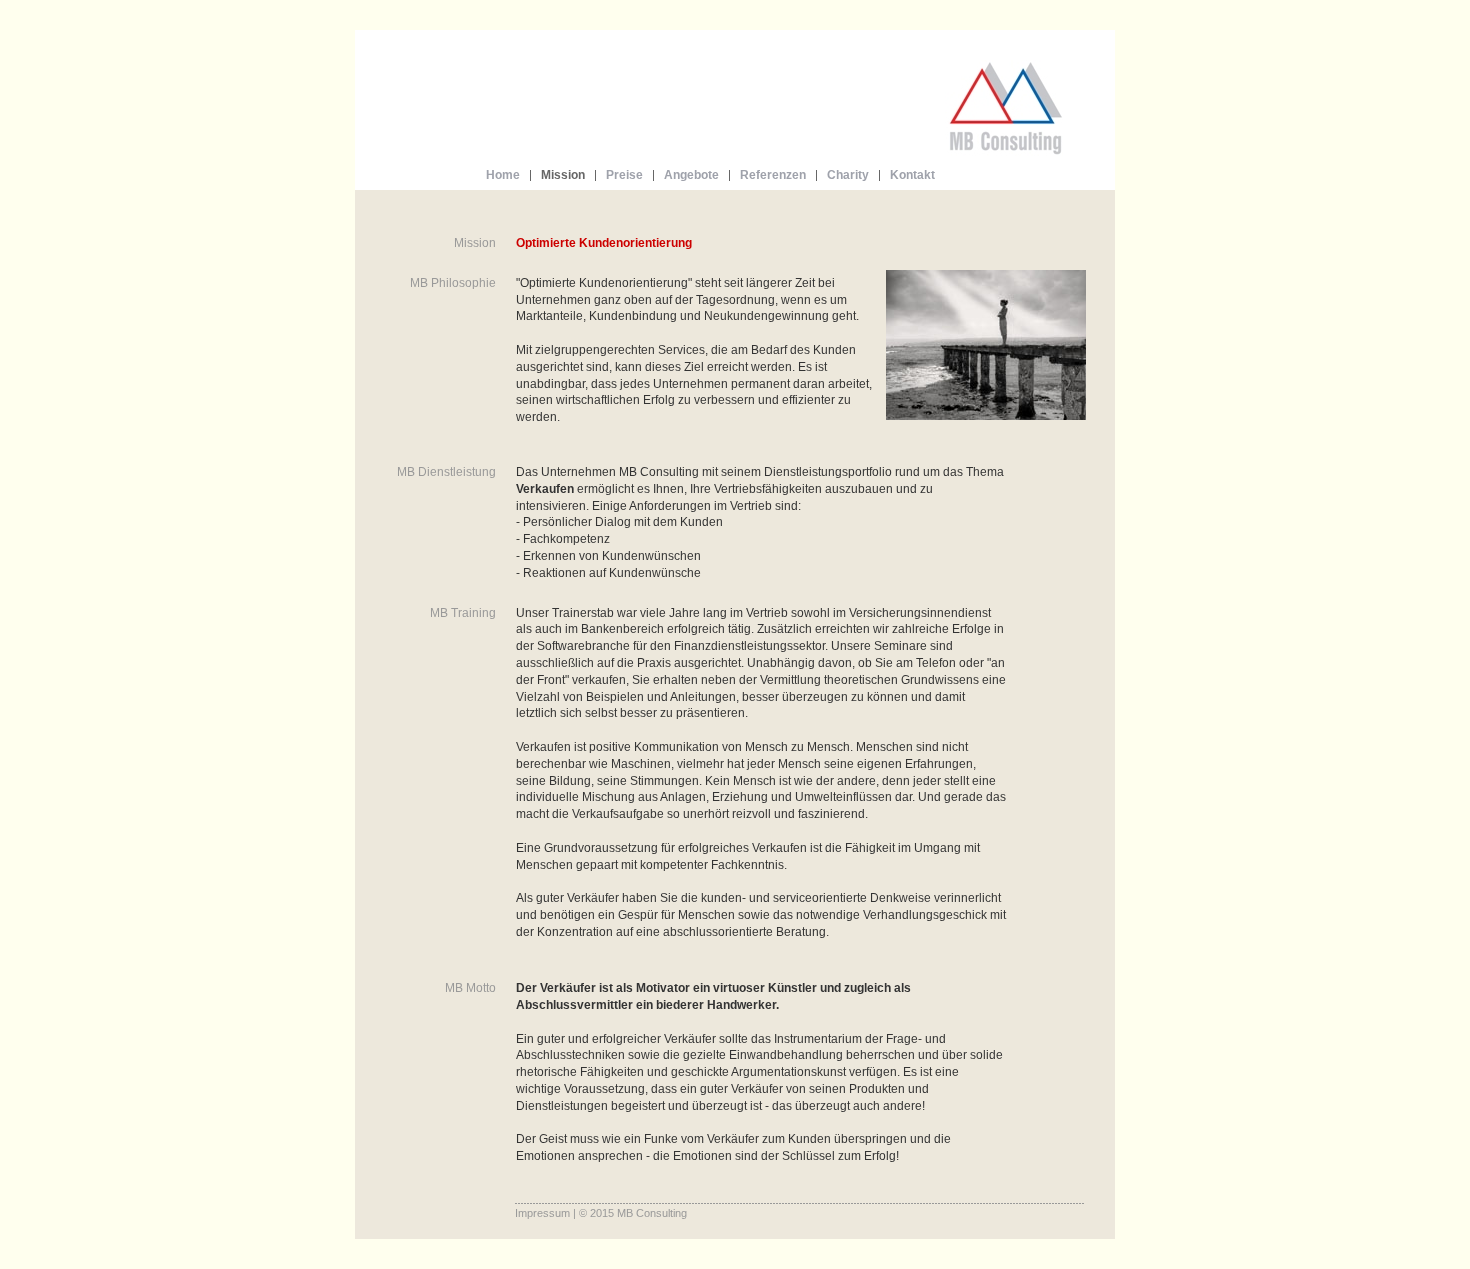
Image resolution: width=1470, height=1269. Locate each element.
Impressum (542, 1213)
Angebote (691, 175)
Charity (848, 175)
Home (503, 175)
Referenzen (773, 175)
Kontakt (912, 175)
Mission (563, 175)
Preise (624, 175)
